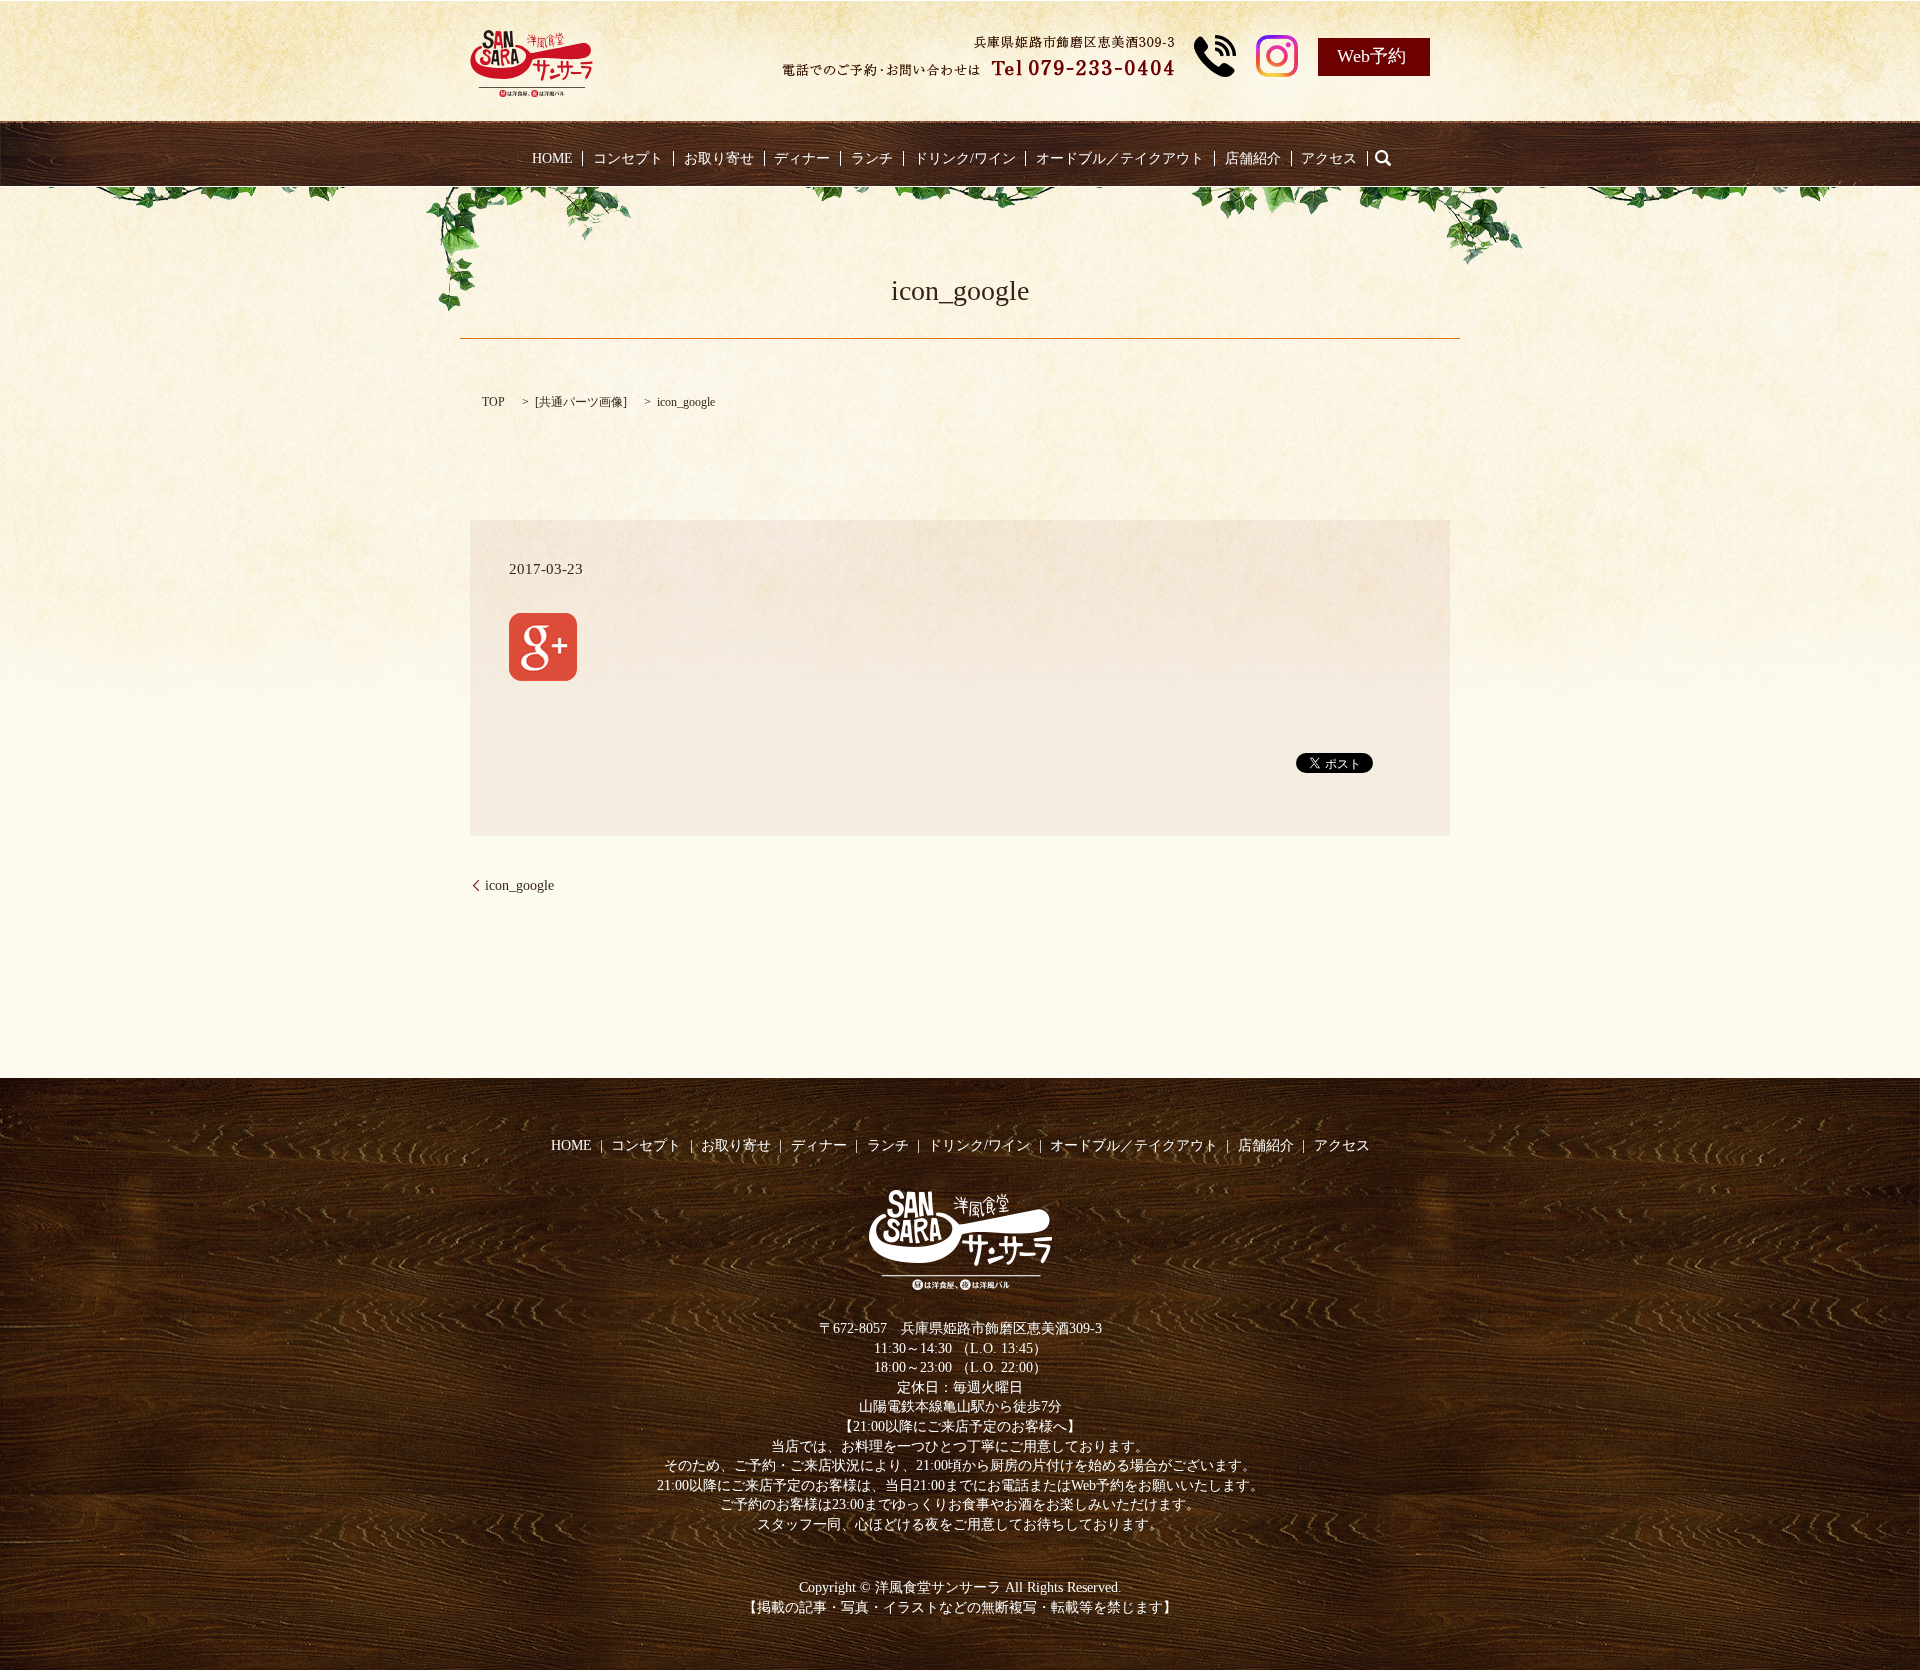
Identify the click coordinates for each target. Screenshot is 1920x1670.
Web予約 (1371, 56)
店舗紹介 (1253, 158)
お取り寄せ (719, 158)
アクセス (1329, 158)
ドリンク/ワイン (965, 158)
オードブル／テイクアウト (1120, 158)
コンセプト (628, 158)
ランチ (872, 158)
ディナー (802, 158)
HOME (552, 158)
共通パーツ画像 (581, 402)
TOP (493, 402)
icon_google (519, 885)
